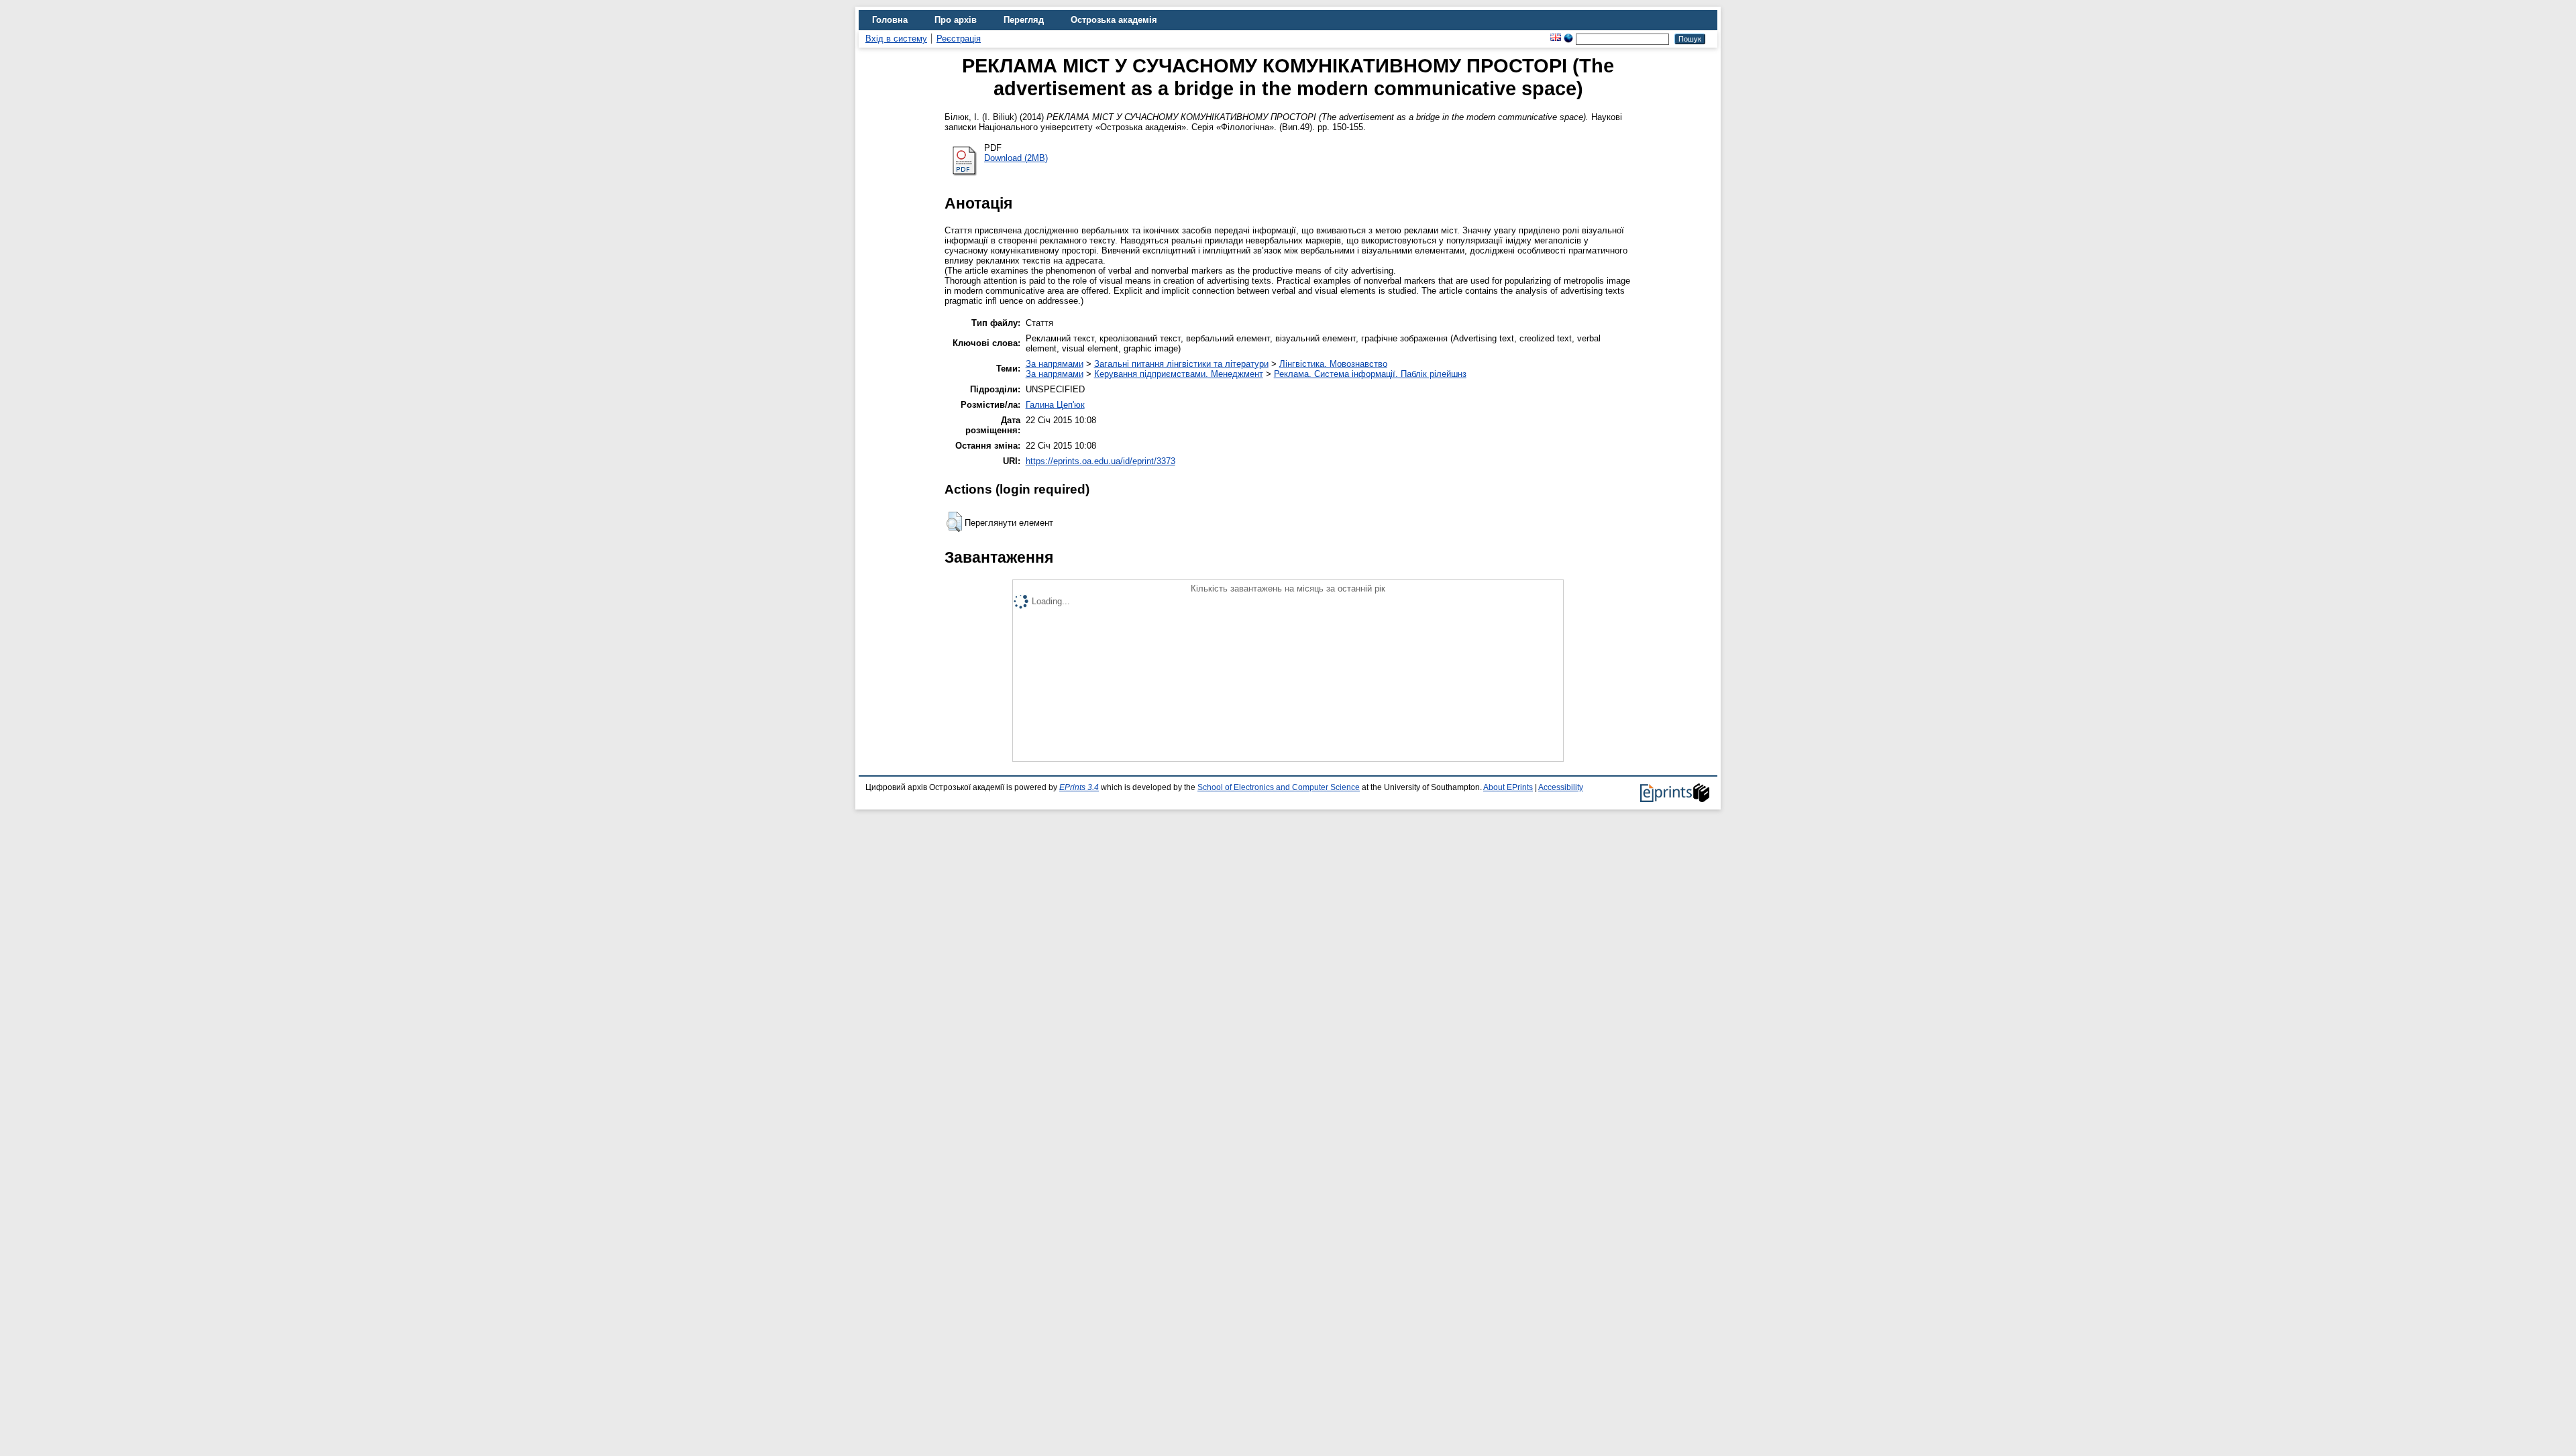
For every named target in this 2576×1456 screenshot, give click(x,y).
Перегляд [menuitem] (1024, 20)
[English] (1556, 39)
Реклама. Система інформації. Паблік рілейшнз (1370, 374)
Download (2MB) (1016, 158)
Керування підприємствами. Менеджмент (1179, 374)
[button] (954, 522)
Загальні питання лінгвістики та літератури (1181, 364)
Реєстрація (959, 39)
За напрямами (1055, 364)
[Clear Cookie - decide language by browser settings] (1568, 39)
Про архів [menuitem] (956, 20)
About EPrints (1508, 787)
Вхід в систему (896, 39)
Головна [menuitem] (890, 20)
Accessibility (1561, 787)
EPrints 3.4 (1079, 787)
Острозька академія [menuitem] (1114, 20)
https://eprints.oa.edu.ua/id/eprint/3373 (1101, 461)
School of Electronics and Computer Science (1279, 787)
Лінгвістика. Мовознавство (1333, 364)
